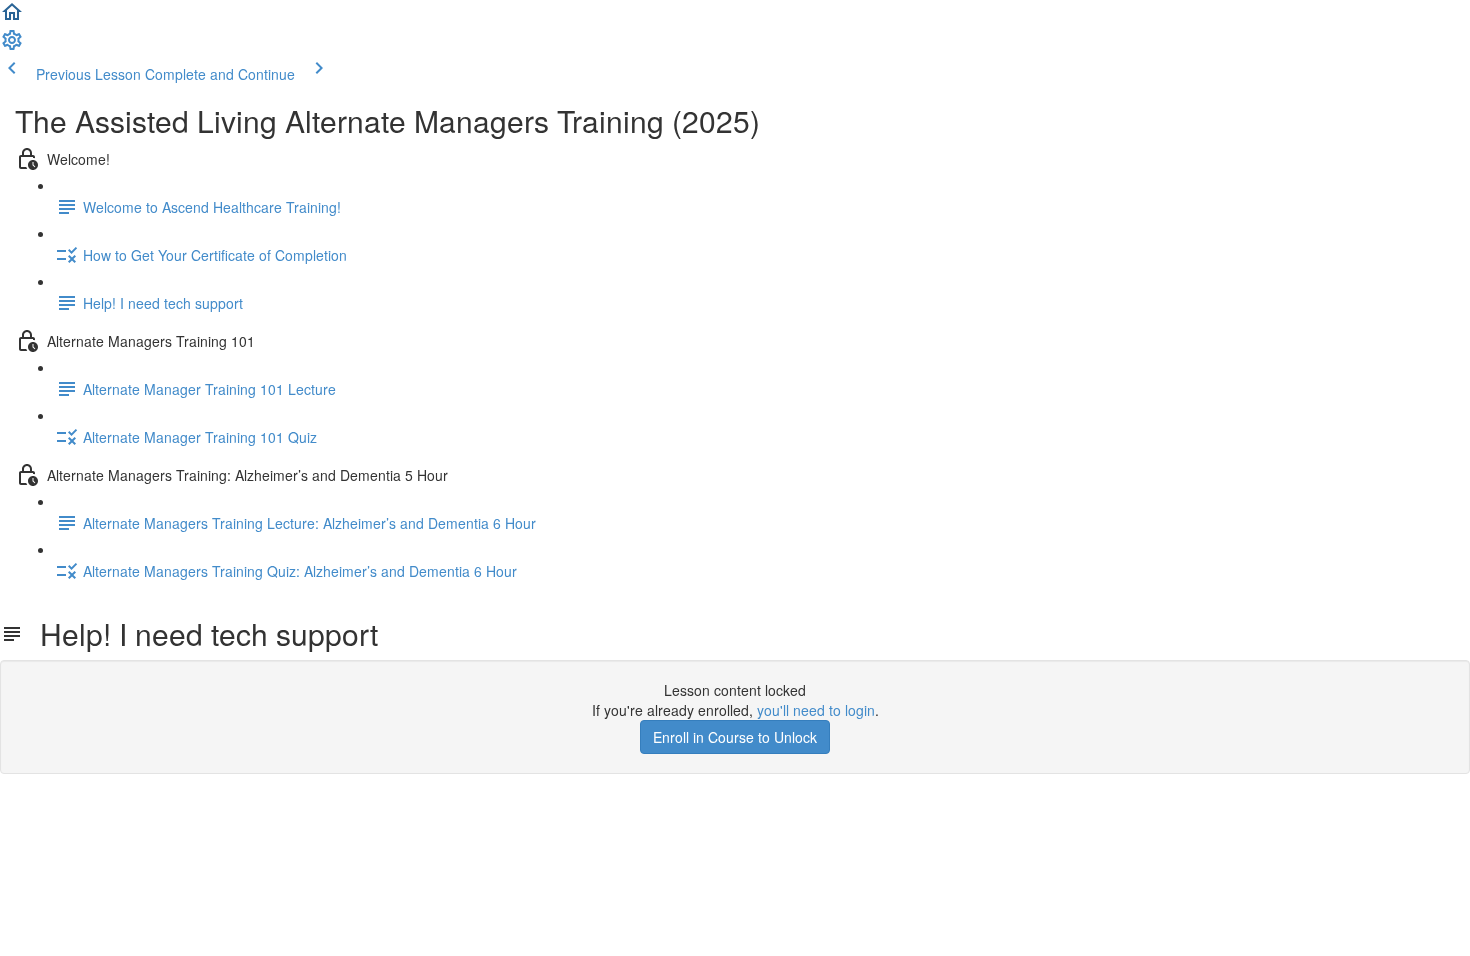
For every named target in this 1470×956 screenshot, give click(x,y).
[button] (12, 18)
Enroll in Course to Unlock (735, 737)
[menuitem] (12, 46)
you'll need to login (816, 710)
